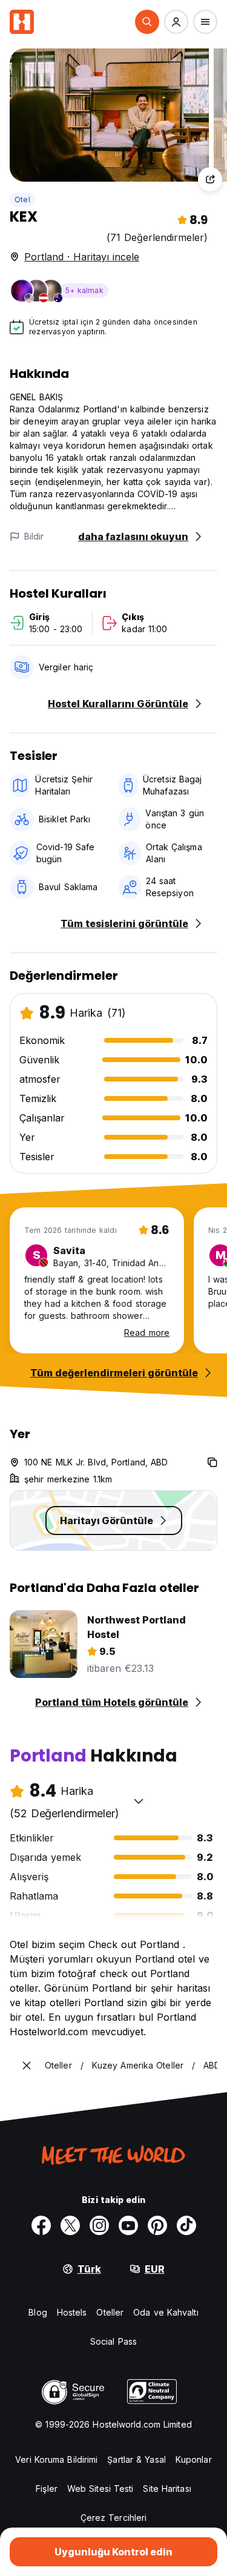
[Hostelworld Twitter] (70, 2225)
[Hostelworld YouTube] (128, 2225)
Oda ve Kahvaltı (166, 2312)
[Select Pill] (147, 22)
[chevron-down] (139, 1801)
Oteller (110, 2312)
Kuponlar (194, 2459)
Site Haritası (167, 2488)
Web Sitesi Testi (100, 2488)
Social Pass (113, 2341)
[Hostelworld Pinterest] (157, 2225)
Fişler (47, 2488)
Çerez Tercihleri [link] (114, 2518)
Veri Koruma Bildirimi (56, 2459)
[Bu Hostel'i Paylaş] (210, 179)
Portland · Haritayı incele (82, 257)
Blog (38, 2312)
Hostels (72, 2312)
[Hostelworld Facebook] (41, 2225)
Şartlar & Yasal (137, 2459)
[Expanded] (27, 2066)
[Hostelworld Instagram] (99, 2225)
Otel (22, 200)
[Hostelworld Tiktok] (186, 2225)
